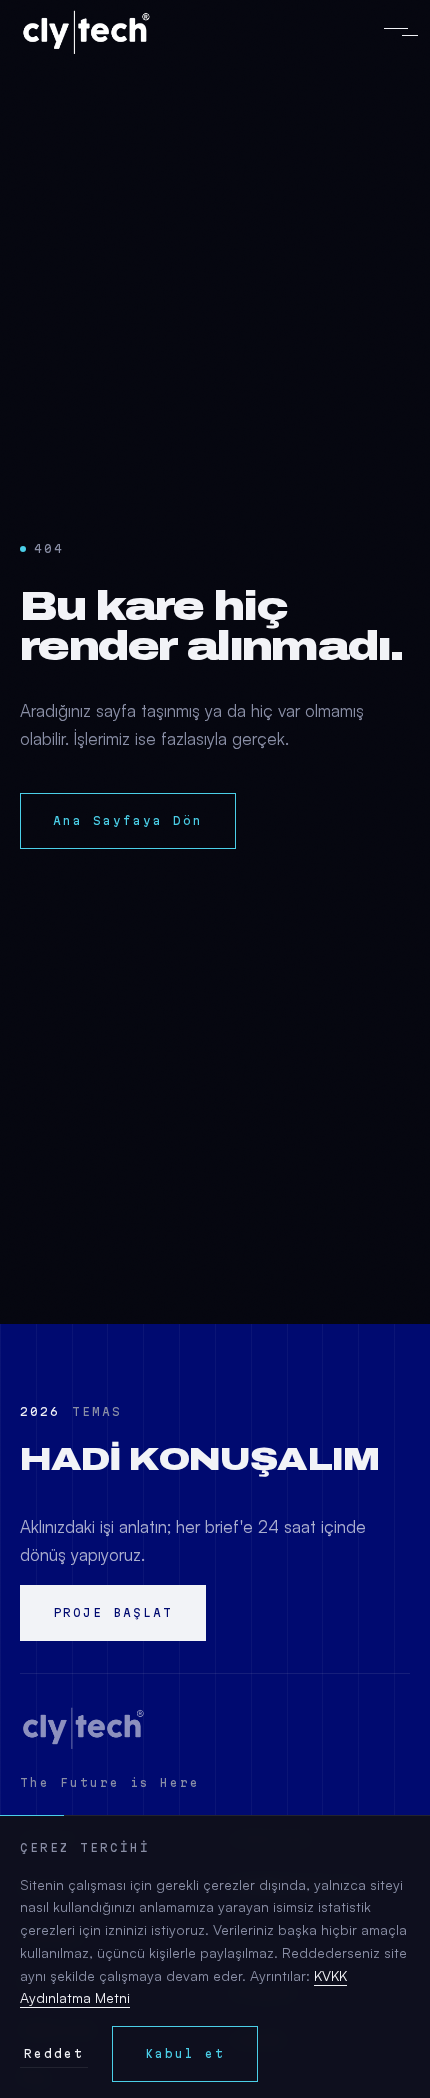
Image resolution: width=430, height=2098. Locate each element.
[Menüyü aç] (396, 32)
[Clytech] (83, 1728)
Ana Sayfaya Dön (128, 820)
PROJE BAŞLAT (113, 1612)
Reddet (54, 2053)
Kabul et (185, 2053)
